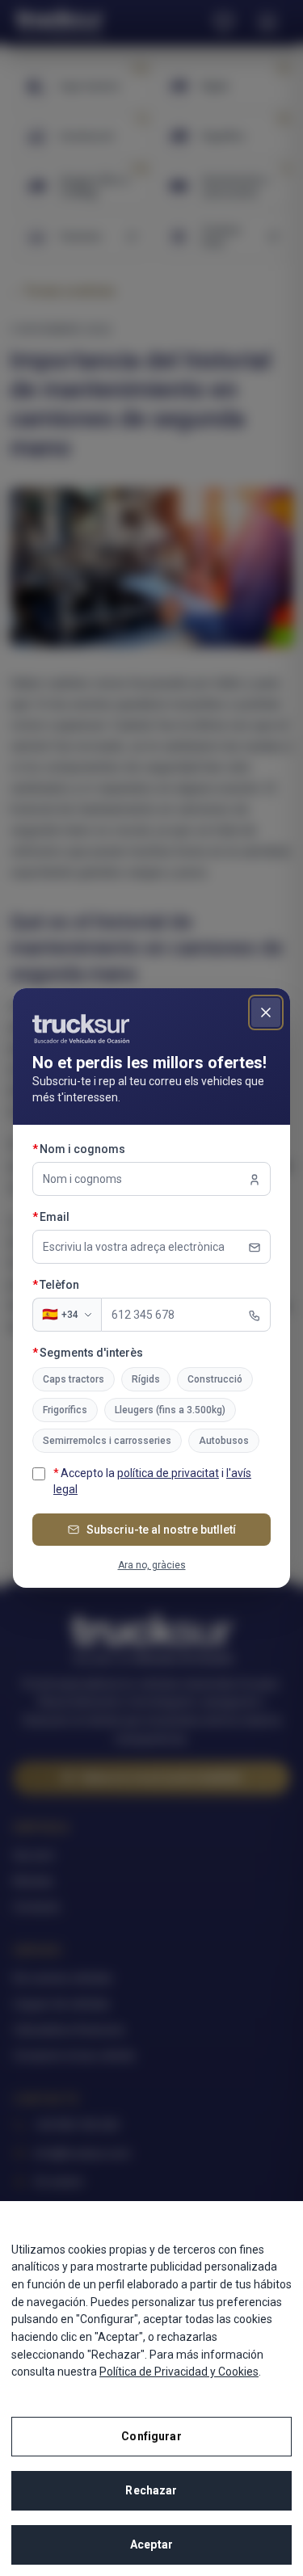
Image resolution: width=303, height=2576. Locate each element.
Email (84, 1216)
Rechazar (151, 2490)
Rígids (146, 1379)
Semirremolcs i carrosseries (107, 1441)
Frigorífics (65, 1410)
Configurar (151, 2436)
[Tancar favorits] (266, 1012)
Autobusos (224, 1441)
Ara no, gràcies (152, 1565)
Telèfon (89, 1284)
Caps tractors (74, 1379)
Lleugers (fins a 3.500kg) (170, 1410)
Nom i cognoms (112, 1149)
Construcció (215, 1379)
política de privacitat (168, 1473)
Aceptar (151, 2544)
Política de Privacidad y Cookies (179, 2372)
